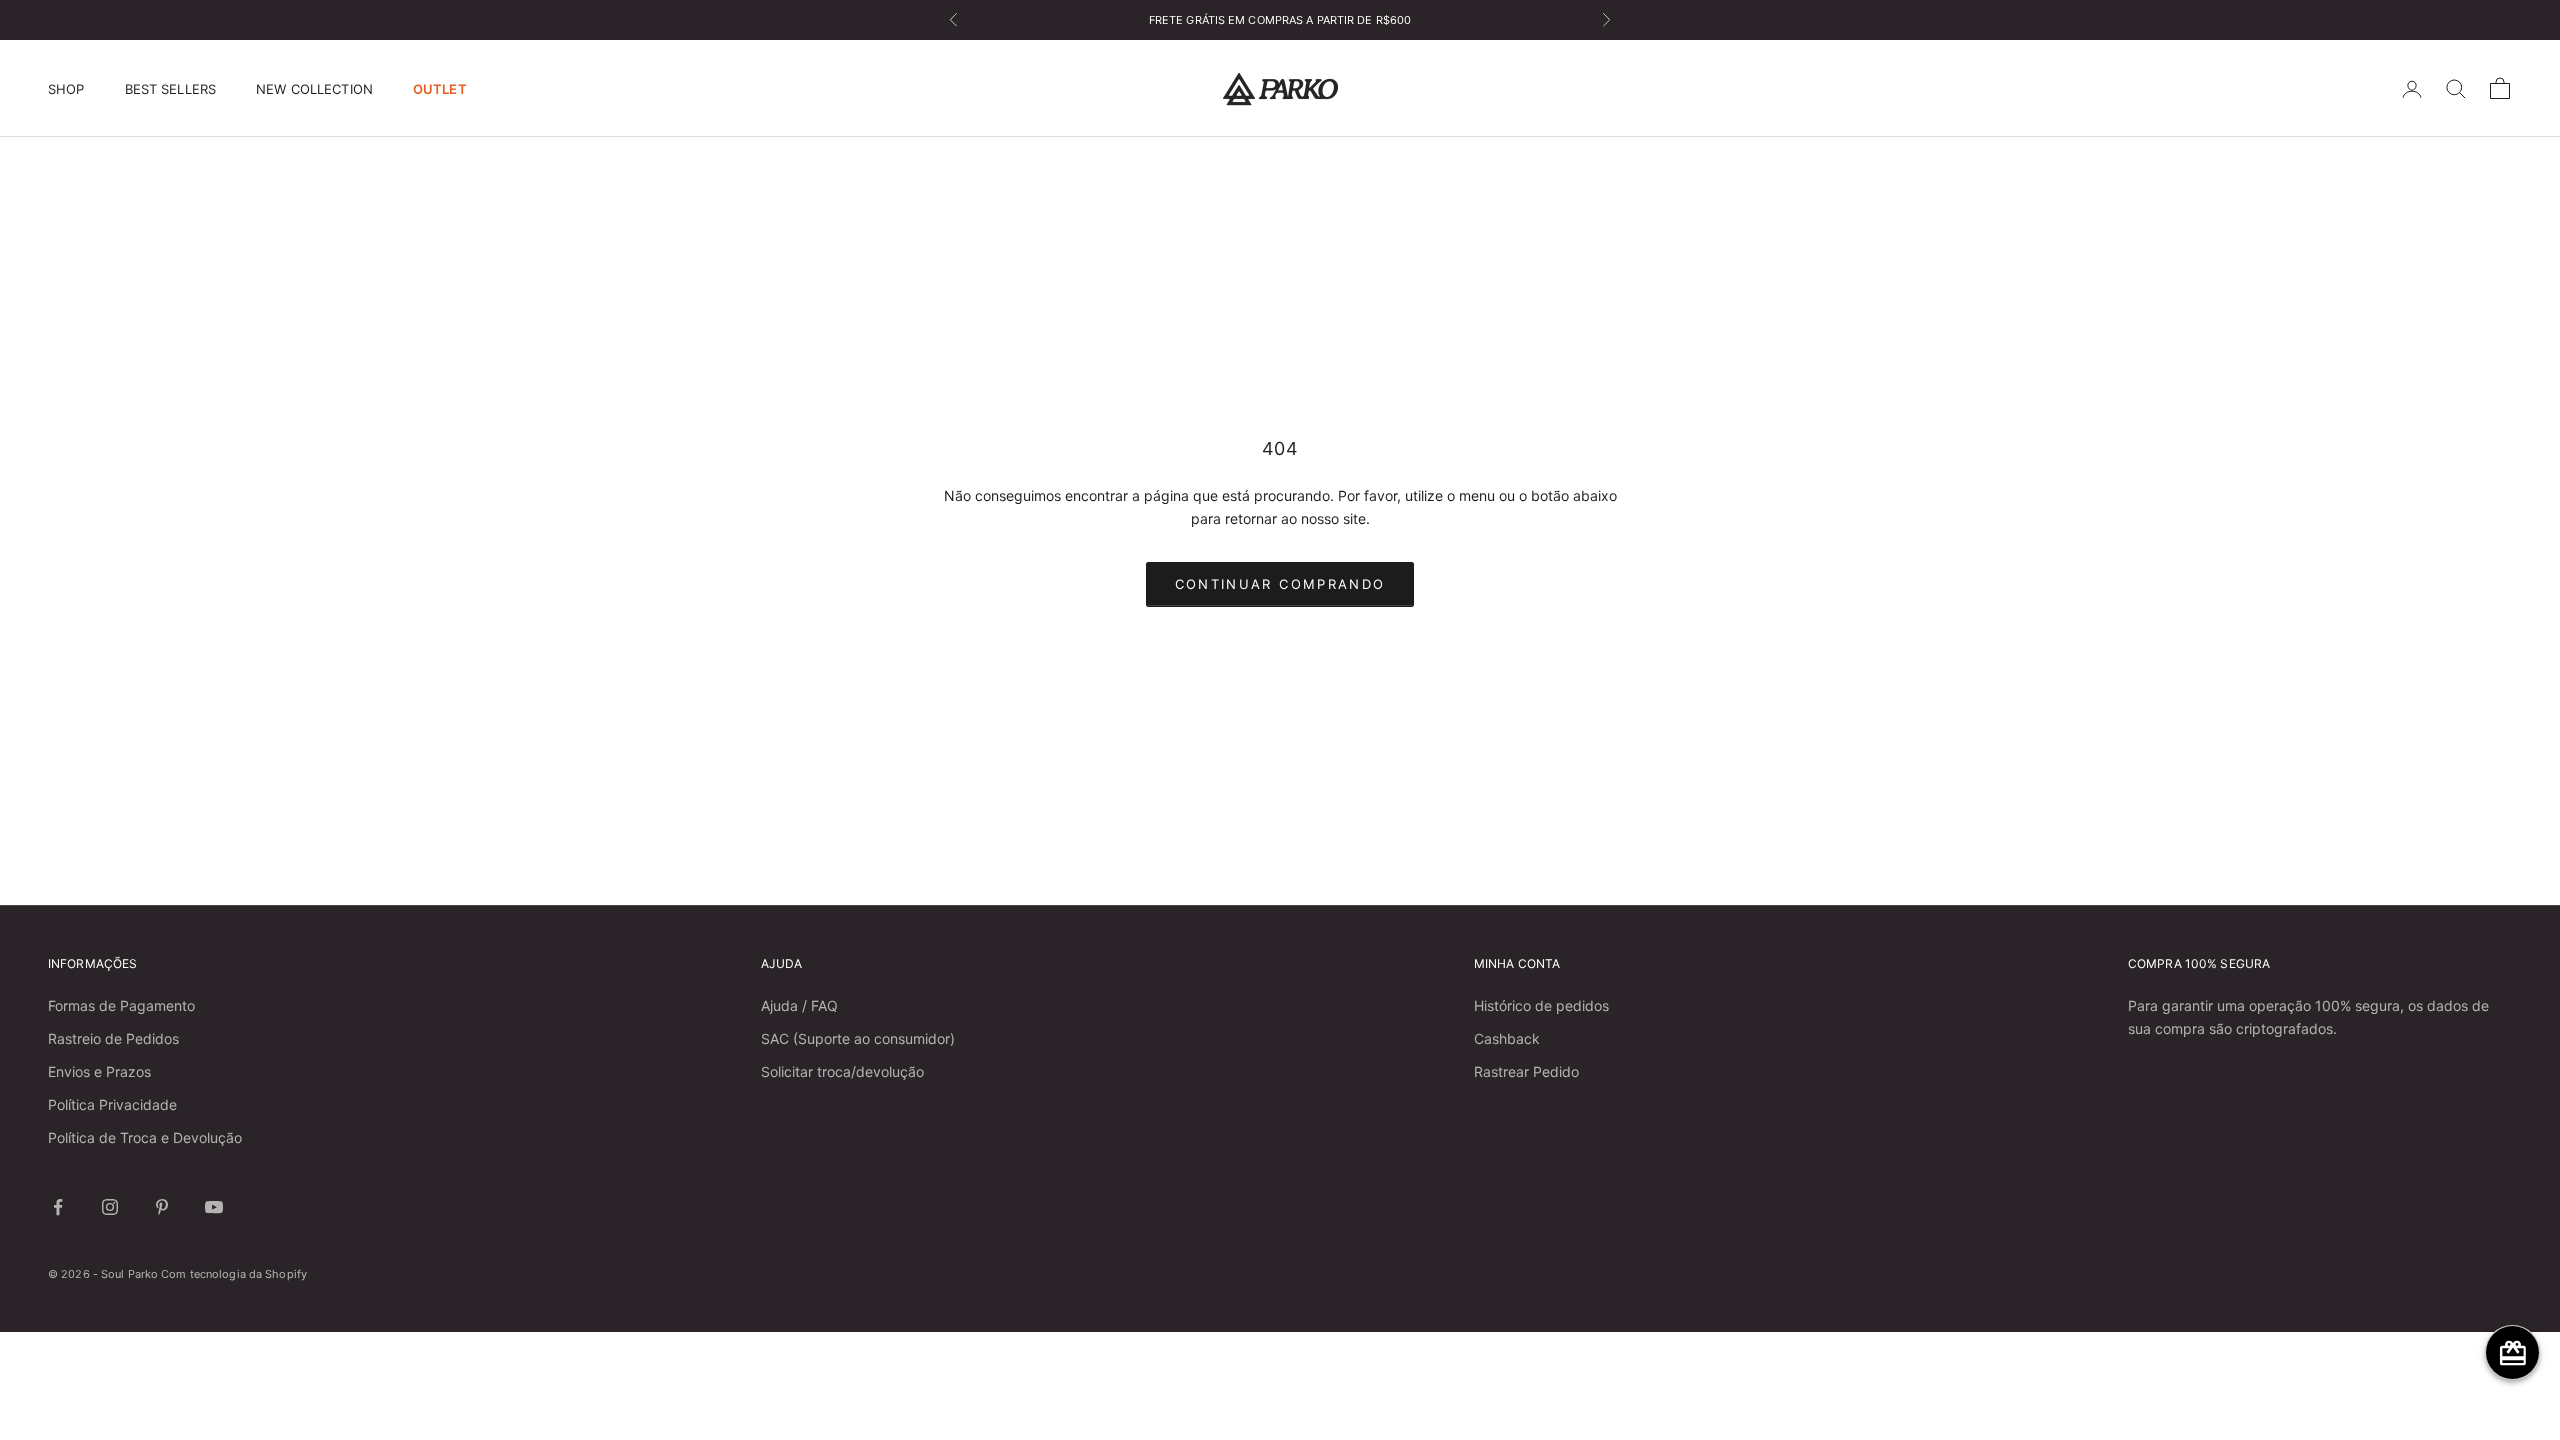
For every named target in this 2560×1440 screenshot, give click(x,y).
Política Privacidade (112, 1104)
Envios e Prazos (99, 1071)
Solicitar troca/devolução (842, 1071)
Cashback (1507, 1038)
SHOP (66, 89)
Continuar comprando (1280, 584)
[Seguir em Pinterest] (162, 1207)
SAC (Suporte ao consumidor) (858, 1038)
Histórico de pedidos (1541, 1005)
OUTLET (440, 89)
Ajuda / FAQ (799, 1005)
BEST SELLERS (171, 89)
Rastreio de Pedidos (113, 1038)
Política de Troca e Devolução (145, 1137)
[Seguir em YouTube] (214, 1207)
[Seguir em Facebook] (58, 1207)
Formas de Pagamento (121, 1005)
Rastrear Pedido (1526, 1071)
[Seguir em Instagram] (110, 1207)
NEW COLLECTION (314, 89)
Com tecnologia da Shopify (234, 1274)
